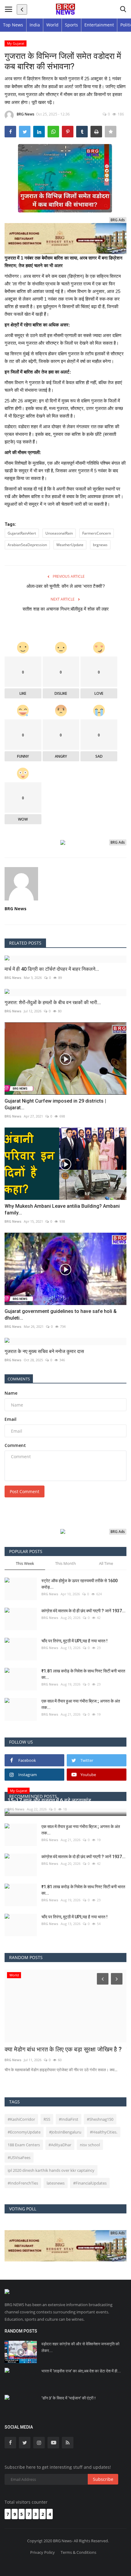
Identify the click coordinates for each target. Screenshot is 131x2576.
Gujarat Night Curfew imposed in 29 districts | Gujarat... (55, 1104)
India (35, 25)
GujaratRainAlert (22, 533)
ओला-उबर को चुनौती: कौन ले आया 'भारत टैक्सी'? (66, 586)
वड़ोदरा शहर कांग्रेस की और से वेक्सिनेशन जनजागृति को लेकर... (80, 2347)
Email (11, 1419)
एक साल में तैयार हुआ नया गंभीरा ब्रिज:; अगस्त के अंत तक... (81, 1704)
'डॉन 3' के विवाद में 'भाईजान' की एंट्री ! (69, 2398)
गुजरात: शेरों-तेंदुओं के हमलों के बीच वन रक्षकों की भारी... (53, 1002)
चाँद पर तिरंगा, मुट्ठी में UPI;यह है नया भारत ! (74, 1641)
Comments (19, 1379)
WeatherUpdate (70, 545)
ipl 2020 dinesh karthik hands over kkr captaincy (51, 2170)
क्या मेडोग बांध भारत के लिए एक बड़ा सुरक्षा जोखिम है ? (63, 2049)
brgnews (100, 545)
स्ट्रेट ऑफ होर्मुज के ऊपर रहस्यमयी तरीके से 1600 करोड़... (80, 1584)
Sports (71, 25)
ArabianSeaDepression (27, 545)
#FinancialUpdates (90, 2183)
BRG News (26, 114)
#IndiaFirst (69, 2119)
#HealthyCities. (104, 2132)
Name (11, 1393)
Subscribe (103, 2479)
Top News (13, 25)
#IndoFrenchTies (23, 2183)
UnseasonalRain (59, 533)
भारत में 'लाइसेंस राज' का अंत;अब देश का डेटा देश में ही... (81, 2371)
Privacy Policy (42, 2552)
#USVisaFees (19, 2158)
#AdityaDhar (60, 2145)
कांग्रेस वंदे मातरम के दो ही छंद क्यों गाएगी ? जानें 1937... (83, 1611)
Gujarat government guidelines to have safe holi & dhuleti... (61, 1315)
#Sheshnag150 (100, 2119)
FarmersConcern (97, 533)
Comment (15, 1445)
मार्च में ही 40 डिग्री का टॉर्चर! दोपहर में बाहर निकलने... (52, 969)
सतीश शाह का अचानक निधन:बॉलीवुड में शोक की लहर (66, 609)
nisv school (90, 2145)
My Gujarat (16, 43)
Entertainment (99, 25)
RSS (47, 2119)
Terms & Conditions (78, 2552)
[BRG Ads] (65, 238)
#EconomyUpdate (24, 2132)
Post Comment (25, 1491)
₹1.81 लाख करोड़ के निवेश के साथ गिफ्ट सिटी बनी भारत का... (83, 1674)
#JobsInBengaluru (65, 2132)
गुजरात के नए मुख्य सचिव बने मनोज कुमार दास (44, 1351)
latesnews (56, 2183)
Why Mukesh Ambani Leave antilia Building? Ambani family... (62, 1209)
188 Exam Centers (24, 2145)
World (52, 25)
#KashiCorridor (21, 2119)
